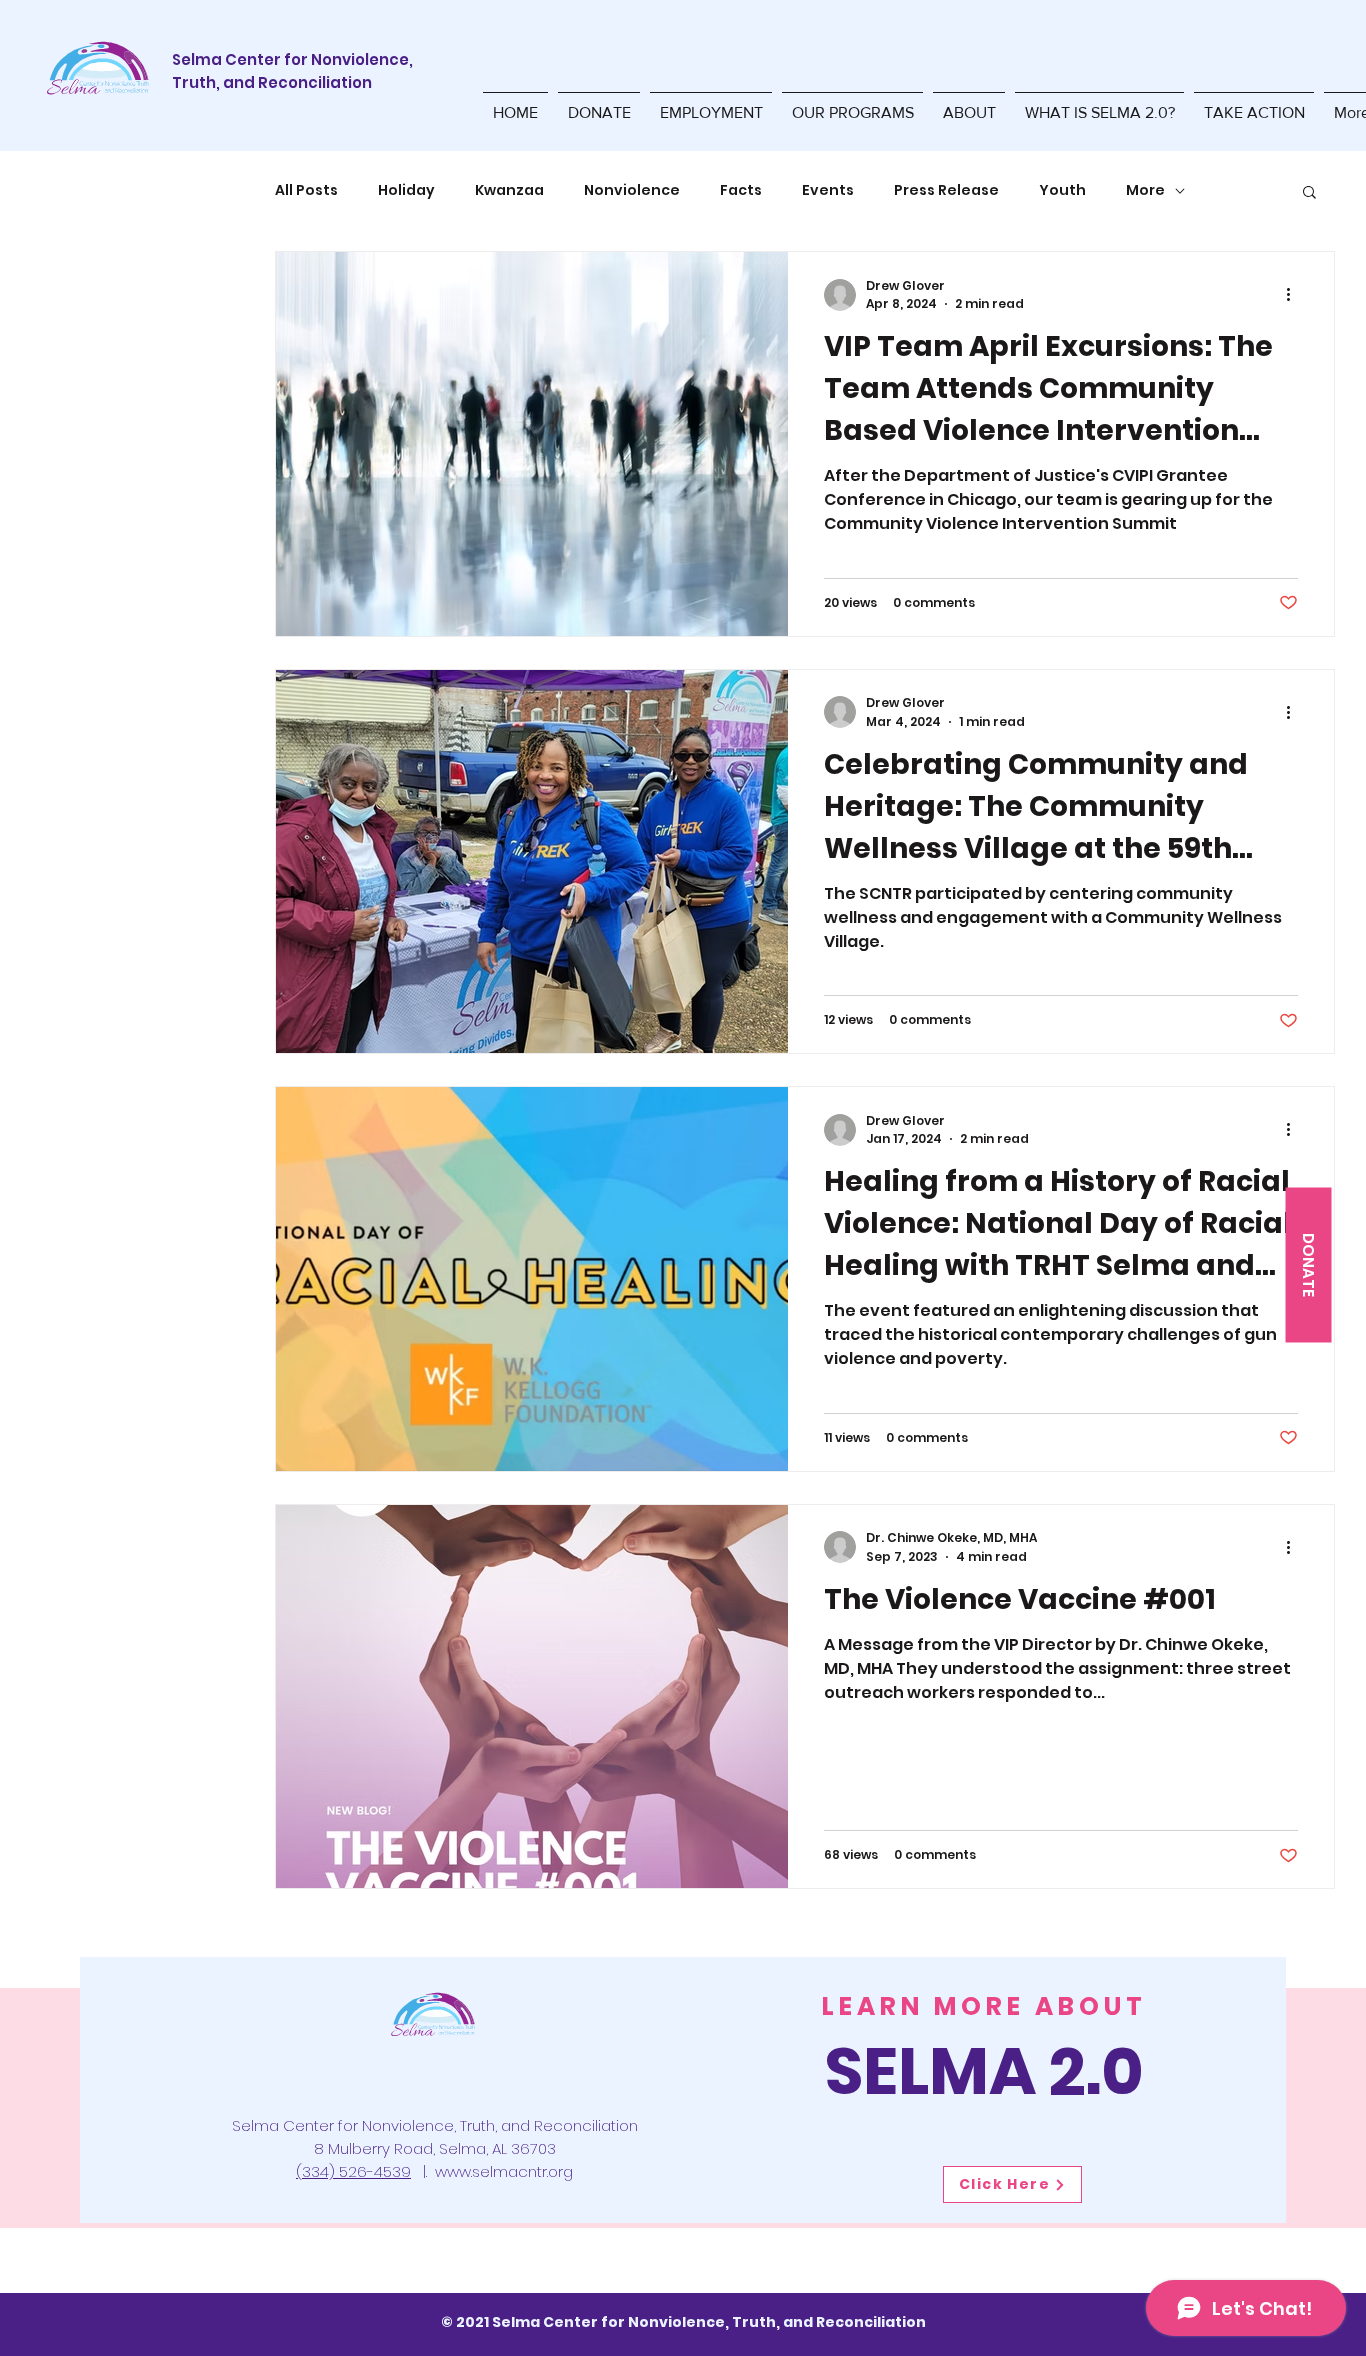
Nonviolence (632, 190)
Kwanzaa (509, 190)
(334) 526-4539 (353, 2171)
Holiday (406, 190)
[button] (852, 103)
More (1145, 190)
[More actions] (1295, 295)
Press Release (946, 190)
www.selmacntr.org (504, 2171)
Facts (741, 190)
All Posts (306, 190)
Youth (1062, 190)
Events (828, 190)
